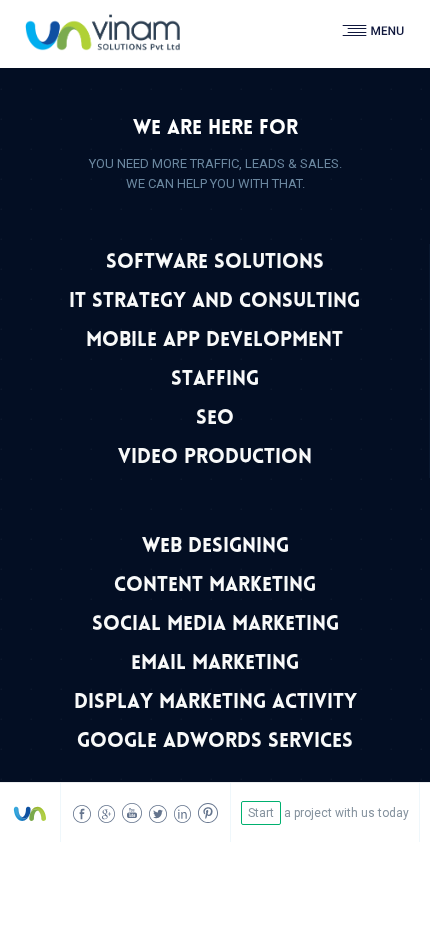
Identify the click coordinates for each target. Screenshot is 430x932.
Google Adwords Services (215, 742)
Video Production (215, 458)
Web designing (215, 547)
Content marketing (215, 586)
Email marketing (215, 664)
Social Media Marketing (215, 625)
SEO (215, 419)
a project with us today (328, 813)
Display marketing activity (215, 703)
